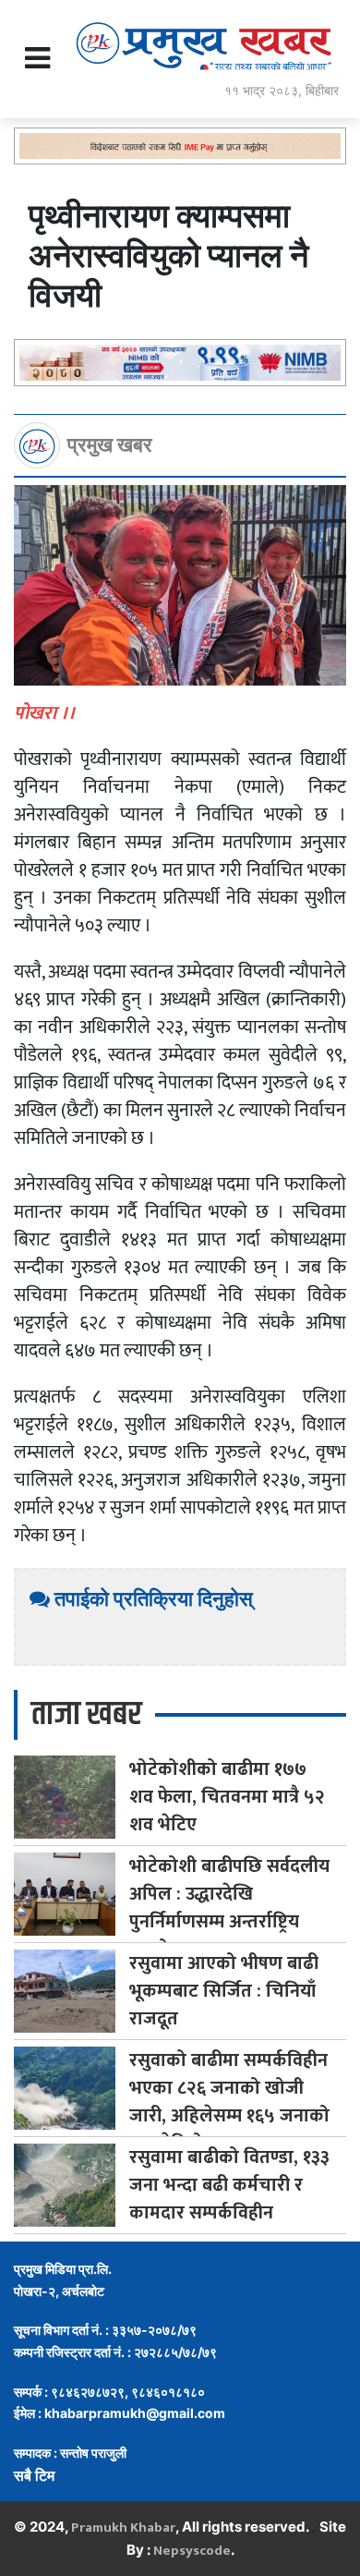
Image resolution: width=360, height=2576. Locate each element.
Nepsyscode (192, 2551)
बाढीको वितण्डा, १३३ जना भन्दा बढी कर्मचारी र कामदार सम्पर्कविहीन (229, 2185)
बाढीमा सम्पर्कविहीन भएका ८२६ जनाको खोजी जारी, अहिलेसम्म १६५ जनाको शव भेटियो (229, 2102)
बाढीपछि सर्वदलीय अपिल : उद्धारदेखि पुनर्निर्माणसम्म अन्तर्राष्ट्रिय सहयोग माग (229, 1908)
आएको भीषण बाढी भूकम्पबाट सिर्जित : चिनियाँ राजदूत (224, 1991)
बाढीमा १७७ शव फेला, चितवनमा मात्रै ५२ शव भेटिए (227, 1797)
